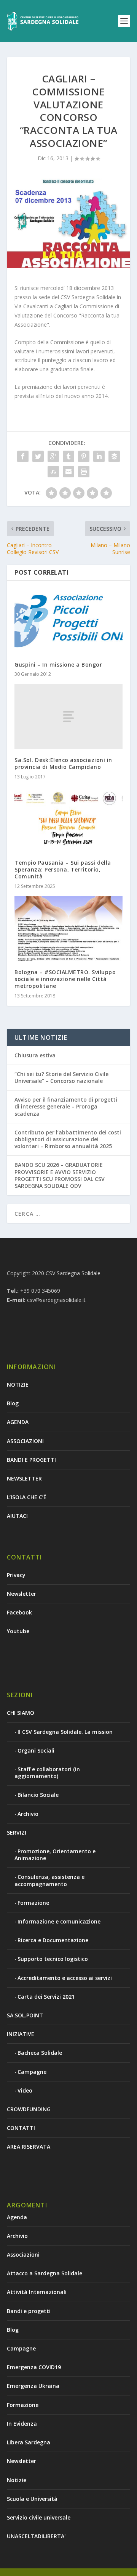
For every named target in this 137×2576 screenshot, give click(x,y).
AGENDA (18, 1422)
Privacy (16, 1575)
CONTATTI (21, 2128)
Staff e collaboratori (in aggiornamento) (47, 1773)
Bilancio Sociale (38, 1795)
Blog (13, 1403)
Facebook (19, 1612)
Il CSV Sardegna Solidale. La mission (65, 1732)
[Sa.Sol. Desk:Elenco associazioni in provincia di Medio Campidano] (68, 717)
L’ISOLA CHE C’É (27, 1497)
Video (25, 2090)
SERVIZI (17, 1833)
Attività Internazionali (37, 2292)
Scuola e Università (32, 2499)
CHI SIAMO (21, 1713)
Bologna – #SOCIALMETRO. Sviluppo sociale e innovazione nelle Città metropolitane (65, 979)
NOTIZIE (18, 1385)
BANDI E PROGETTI (31, 1460)
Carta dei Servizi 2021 (46, 1997)
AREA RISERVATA (29, 2147)
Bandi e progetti (29, 2311)
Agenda (17, 2217)
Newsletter (22, 1594)
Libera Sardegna (29, 2442)
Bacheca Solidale (40, 2053)
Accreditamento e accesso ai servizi (65, 1978)
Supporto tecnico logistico (53, 1959)
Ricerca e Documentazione (53, 1940)
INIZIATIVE (21, 2034)
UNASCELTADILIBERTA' (36, 2536)
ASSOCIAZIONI (25, 1441)
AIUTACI (17, 1516)
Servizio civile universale (39, 2517)
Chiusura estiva (35, 1055)
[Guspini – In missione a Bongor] (68, 621)
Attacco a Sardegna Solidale (45, 2273)
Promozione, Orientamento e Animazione (55, 1855)
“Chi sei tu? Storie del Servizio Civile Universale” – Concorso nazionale (61, 1077)
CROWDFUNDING (29, 2109)
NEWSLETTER (24, 1478)
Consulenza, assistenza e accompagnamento (49, 1880)
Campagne (32, 2072)
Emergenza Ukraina (33, 2386)
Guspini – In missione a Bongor (58, 665)
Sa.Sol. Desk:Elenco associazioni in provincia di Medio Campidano (63, 763)
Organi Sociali (36, 1750)
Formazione (33, 1903)
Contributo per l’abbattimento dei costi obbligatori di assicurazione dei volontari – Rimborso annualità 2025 (68, 1139)
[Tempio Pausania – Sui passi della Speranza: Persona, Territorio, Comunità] (68, 819)
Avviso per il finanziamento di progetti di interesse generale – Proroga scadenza (66, 1106)
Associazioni (23, 2255)
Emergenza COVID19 (34, 2367)
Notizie (17, 2480)
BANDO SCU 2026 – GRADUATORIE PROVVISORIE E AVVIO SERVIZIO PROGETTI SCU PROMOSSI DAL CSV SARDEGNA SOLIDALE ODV (60, 1175)
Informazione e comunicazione (59, 1921)
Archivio (28, 1814)
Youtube (18, 1631)
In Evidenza (22, 2424)
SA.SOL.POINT (25, 2015)
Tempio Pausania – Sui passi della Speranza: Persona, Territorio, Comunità (63, 869)
